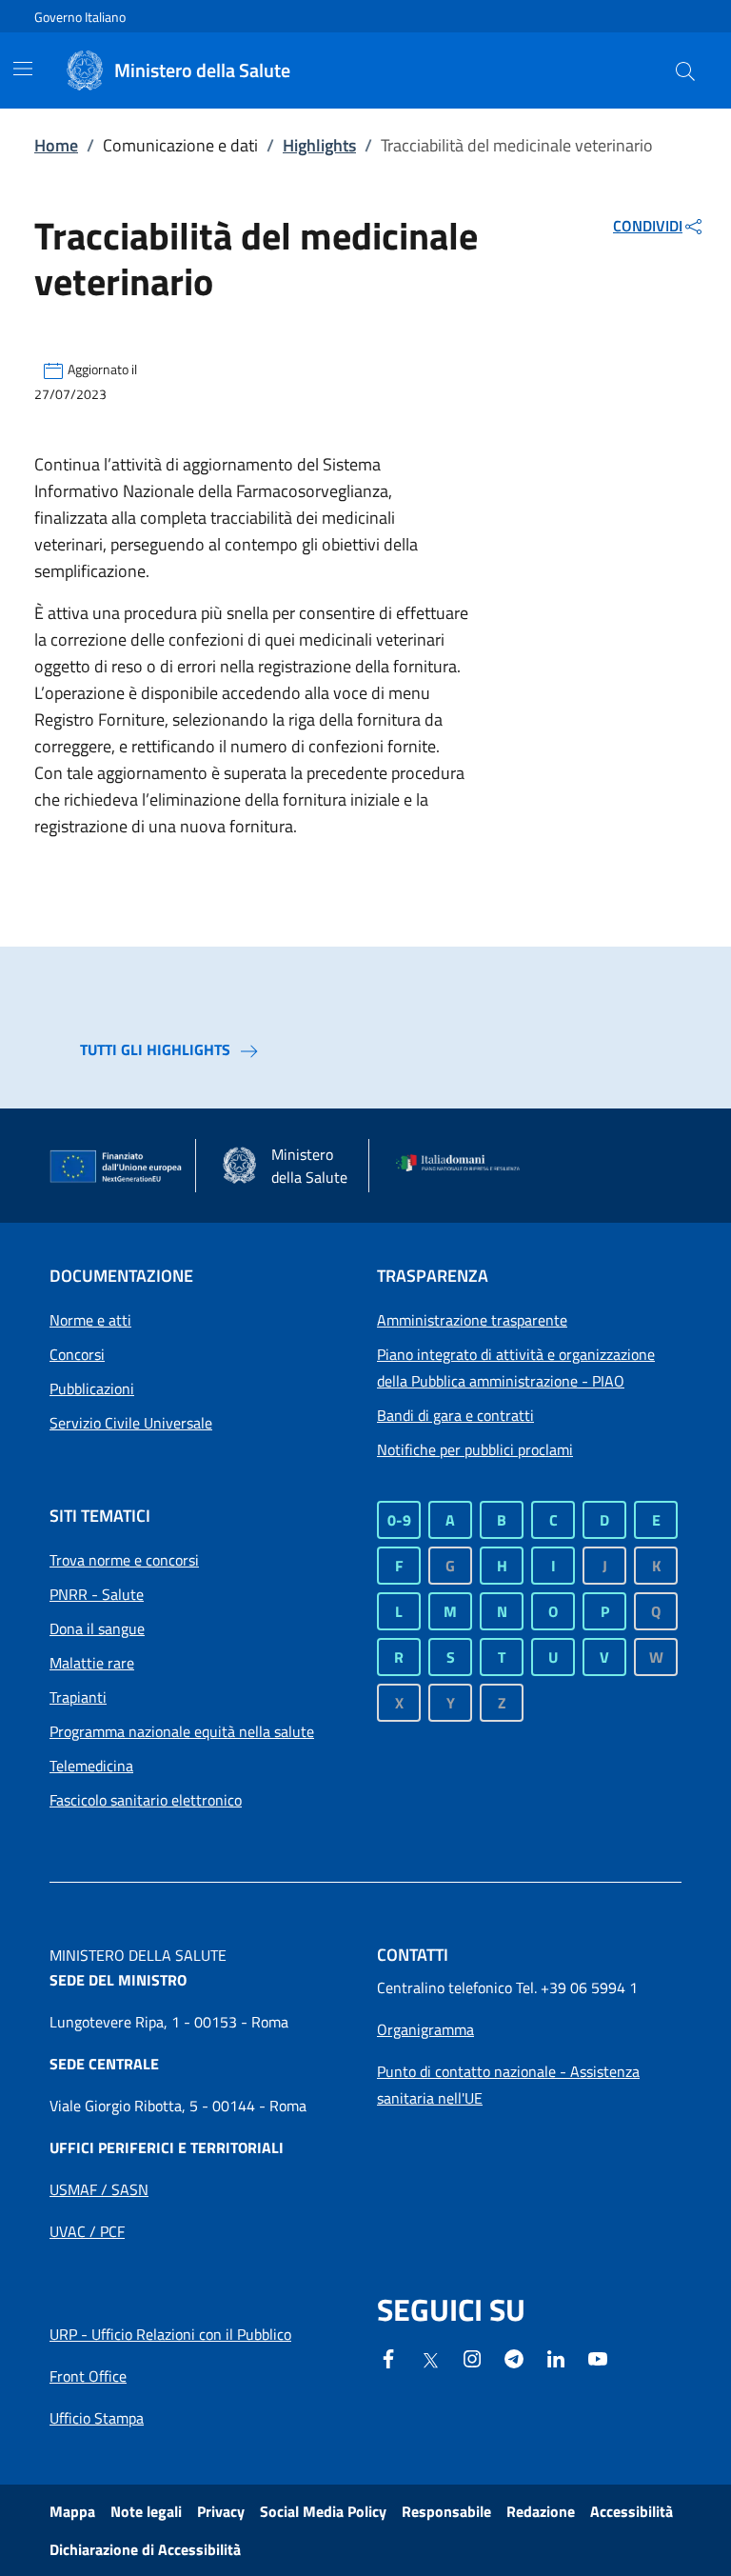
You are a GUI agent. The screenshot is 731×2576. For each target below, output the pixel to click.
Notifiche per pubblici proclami (475, 1449)
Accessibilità (632, 2511)
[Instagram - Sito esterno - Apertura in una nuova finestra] (472, 2357)
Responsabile (446, 2511)
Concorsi (77, 1354)
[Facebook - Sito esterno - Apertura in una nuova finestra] (388, 2357)
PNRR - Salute (97, 1594)
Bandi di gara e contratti (455, 1415)
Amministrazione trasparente (472, 1320)
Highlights (319, 145)
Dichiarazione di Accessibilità (145, 2549)
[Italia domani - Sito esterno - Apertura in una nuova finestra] (464, 1166)
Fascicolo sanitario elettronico (146, 1800)
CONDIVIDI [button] (648, 226)
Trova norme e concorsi (124, 1560)
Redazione (541, 2511)
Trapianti (78, 1697)
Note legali (146, 2511)
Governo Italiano (80, 17)
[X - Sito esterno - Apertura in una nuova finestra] (430, 2359)
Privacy (221, 2511)
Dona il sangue (97, 1628)
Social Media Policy (323, 2511)
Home (56, 145)
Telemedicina (91, 1766)
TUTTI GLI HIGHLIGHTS (155, 1049)
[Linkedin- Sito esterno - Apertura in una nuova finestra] (556, 2357)
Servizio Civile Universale (131, 1423)
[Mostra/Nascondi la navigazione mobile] (23, 69)
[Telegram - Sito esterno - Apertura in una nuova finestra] (514, 2357)
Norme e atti (90, 1320)
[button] (685, 70)
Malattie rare (92, 1663)
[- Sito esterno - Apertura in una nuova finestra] (598, 2357)
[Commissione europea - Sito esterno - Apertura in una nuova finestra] (117, 1167)
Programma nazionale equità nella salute (182, 1731)
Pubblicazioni (92, 1388)
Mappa (72, 2511)
